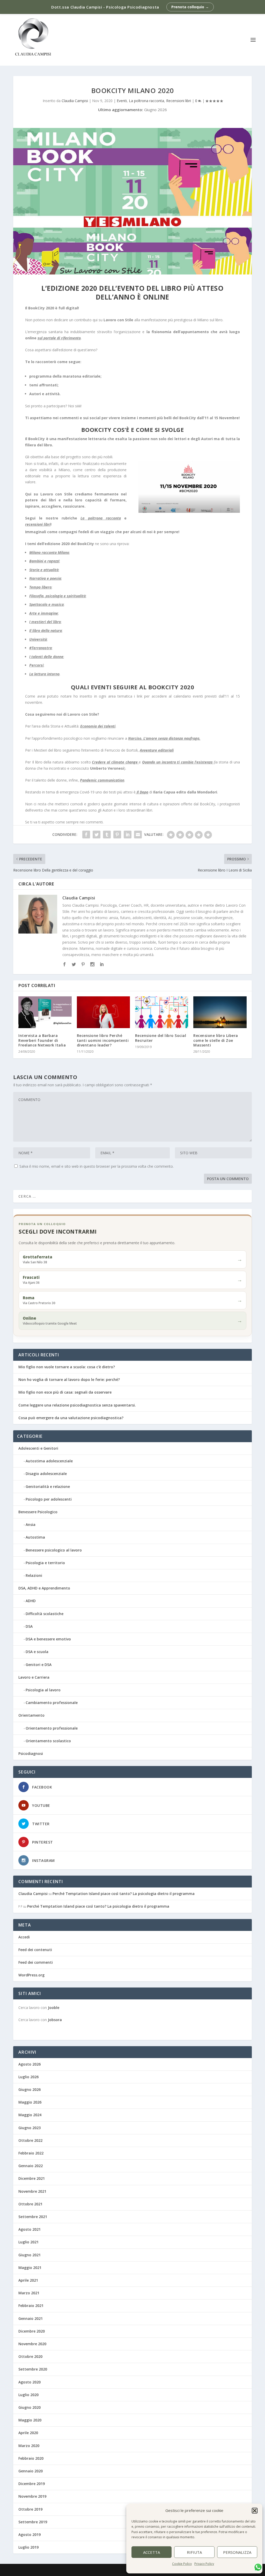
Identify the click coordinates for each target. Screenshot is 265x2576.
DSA (29, 1626)
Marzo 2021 (29, 2293)
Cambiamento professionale (52, 1703)
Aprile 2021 (28, 2280)
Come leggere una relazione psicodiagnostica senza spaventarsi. (77, 1405)
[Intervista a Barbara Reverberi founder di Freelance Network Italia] (45, 1012)
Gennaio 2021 (31, 2318)
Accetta (152, 2552)
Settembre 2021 (33, 2217)
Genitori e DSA (39, 1665)
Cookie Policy (182, 2564)
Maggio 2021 (30, 2268)
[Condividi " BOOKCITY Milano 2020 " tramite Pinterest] (117, 835)
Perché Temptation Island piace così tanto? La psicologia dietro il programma (124, 1894)
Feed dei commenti (36, 1962)
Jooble (54, 2008)
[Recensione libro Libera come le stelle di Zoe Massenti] (220, 1012)
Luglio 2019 (28, 2547)
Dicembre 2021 (32, 2178)
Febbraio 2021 (31, 2306)
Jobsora (55, 2020)
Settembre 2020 (33, 2369)
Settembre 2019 (33, 2522)
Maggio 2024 (30, 2115)
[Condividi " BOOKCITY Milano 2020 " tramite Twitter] (97, 835)
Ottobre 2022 (30, 2140)
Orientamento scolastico (48, 1741)
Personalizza (237, 2552)
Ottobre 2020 (30, 2356)
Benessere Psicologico (38, 1512)
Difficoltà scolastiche (45, 1614)
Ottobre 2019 (30, 2509)
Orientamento (31, 1715)
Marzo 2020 (29, 2446)
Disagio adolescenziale (46, 1474)
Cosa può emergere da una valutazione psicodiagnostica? (71, 1418)
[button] (255, 2511)
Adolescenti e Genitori (38, 1448)
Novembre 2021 (32, 2191)
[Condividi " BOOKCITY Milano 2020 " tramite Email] (138, 835)
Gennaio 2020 (31, 2471)
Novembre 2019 (32, 2496)
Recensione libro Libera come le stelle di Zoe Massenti (216, 1040)
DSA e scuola (37, 1652)
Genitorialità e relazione (48, 1486)
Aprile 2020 (28, 2433)
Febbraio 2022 (31, 2153)
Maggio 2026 (30, 2102)
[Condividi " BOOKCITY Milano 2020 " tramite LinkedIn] (128, 835)
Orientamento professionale (52, 1728)
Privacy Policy (204, 2564)
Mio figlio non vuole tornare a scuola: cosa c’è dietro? (67, 1367)
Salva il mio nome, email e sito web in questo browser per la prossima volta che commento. (97, 1166)
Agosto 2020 (30, 2382)
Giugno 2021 (30, 2255)
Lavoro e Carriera (34, 1677)
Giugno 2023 (30, 2128)
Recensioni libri (179, 101)
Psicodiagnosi (31, 1753)
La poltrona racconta (146, 101)
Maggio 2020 (30, 2420)
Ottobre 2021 (30, 2204)
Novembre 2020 (32, 2344)
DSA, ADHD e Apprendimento (44, 1588)
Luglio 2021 (28, 2242)
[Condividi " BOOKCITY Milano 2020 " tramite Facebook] (86, 835)
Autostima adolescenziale (49, 1461)
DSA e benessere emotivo (48, 1639)
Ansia (31, 1524)
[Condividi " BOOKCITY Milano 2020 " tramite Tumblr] (107, 835)
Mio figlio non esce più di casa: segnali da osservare (65, 1392)
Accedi (24, 1937)
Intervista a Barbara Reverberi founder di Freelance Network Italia (42, 1040)
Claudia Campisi (75, 101)
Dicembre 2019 (32, 2484)
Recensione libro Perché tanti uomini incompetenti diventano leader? (103, 1040)
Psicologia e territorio (45, 1563)
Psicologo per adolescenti (49, 1499)
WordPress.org (31, 1975)
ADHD (31, 1601)
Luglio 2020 (28, 2395)
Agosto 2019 (30, 2535)
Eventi (122, 101)
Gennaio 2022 (31, 2166)
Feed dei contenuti (35, 1950)
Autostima (35, 1537)
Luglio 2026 (28, 2077)
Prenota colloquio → (190, 7)
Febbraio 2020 (31, 2458)
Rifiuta (194, 2552)
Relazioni (34, 1575)
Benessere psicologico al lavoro (54, 1550)
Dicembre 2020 (32, 2331)
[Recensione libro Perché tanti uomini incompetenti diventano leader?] (103, 1012)
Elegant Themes (52, 2570)
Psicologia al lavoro (43, 1690)
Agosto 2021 (30, 2229)
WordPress (104, 2570)
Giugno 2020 (30, 2407)
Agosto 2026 (30, 2064)
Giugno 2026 (30, 2089)
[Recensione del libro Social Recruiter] (162, 1012)
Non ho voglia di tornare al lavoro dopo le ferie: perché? (69, 1379)
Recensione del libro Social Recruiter (161, 1038)
